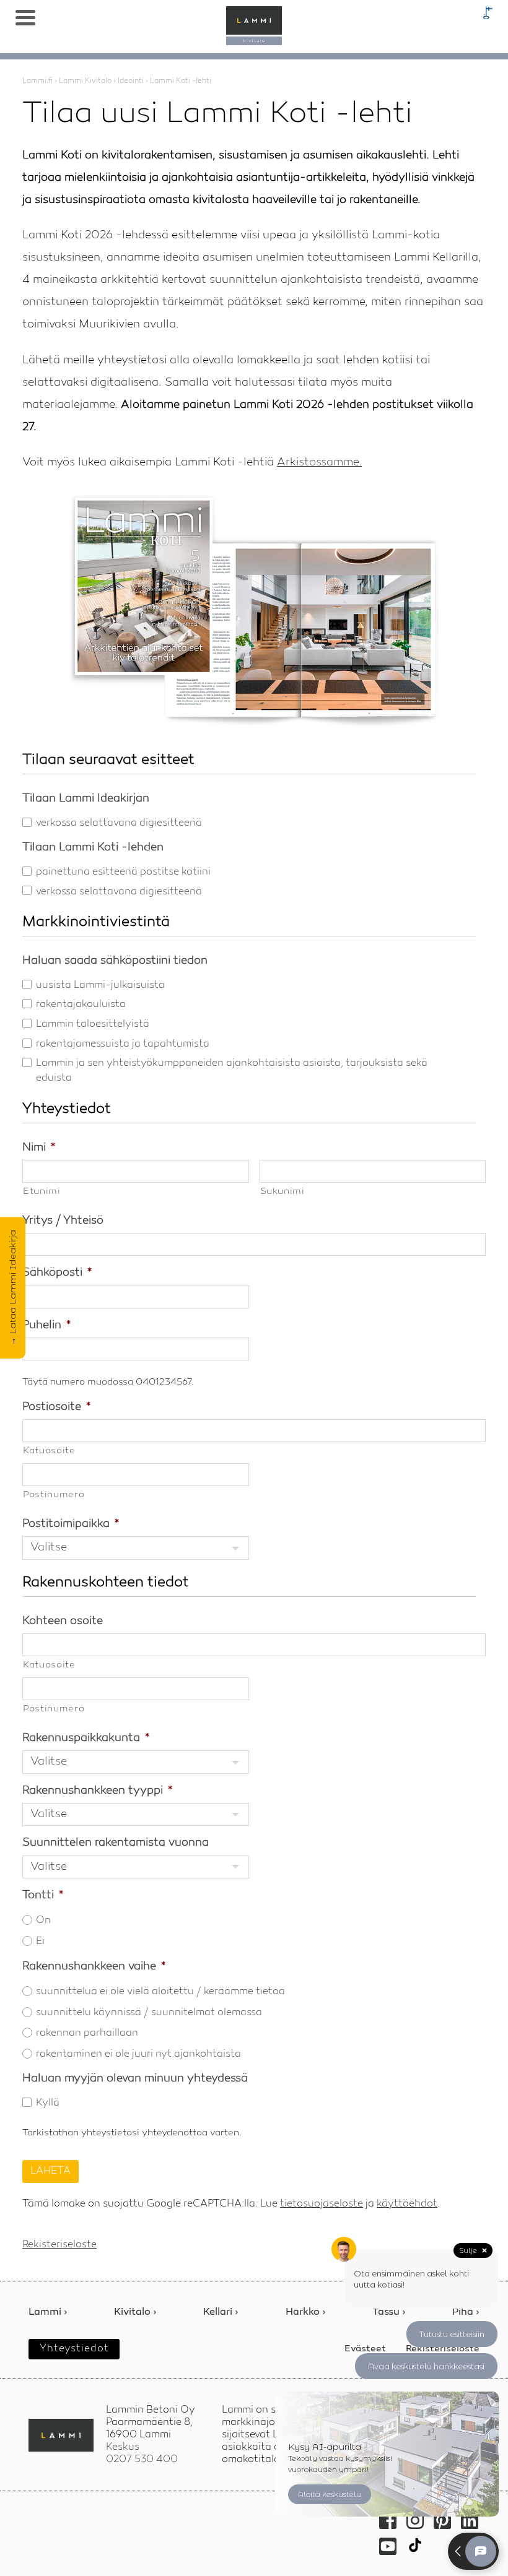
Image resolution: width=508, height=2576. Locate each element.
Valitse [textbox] (49, 1547)
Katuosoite (49, 1451)
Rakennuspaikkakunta (86, 1738)
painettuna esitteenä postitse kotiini (123, 872)
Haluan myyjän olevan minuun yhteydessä (135, 2078)
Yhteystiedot (74, 2349)
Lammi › (48, 2313)
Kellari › (221, 2313)
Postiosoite (56, 1407)
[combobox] (136, 1548)
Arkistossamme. (319, 462)
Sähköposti (57, 1273)
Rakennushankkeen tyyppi (97, 1791)
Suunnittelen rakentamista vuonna (116, 1843)
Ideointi (131, 81)
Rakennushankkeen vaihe (94, 1966)
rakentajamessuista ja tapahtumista (123, 1044)
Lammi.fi (37, 81)
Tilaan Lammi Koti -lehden (93, 847)
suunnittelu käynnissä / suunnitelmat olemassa (149, 2013)
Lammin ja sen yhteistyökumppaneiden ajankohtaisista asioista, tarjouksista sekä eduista (232, 1071)
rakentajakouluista (81, 1005)
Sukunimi (282, 1192)
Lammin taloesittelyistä (93, 1024)
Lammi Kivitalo (85, 81)
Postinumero (54, 1495)
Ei (40, 1942)
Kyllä (48, 2103)
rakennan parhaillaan (87, 2033)
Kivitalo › (135, 2313)
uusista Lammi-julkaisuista (100, 985)
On (43, 1921)
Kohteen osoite (63, 1621)
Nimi (39, 1148)
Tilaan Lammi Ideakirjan (86, 798)
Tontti (43, 1895)
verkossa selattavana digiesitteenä (119, 823)
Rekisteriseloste (59, 2245)
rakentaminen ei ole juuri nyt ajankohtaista (138, 2054)
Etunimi (42, 1192)
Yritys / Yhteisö (63, 1221)
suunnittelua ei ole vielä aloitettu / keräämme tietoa (160, 1992)
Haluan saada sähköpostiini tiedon (115, 961)
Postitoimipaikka (71, 1524)
